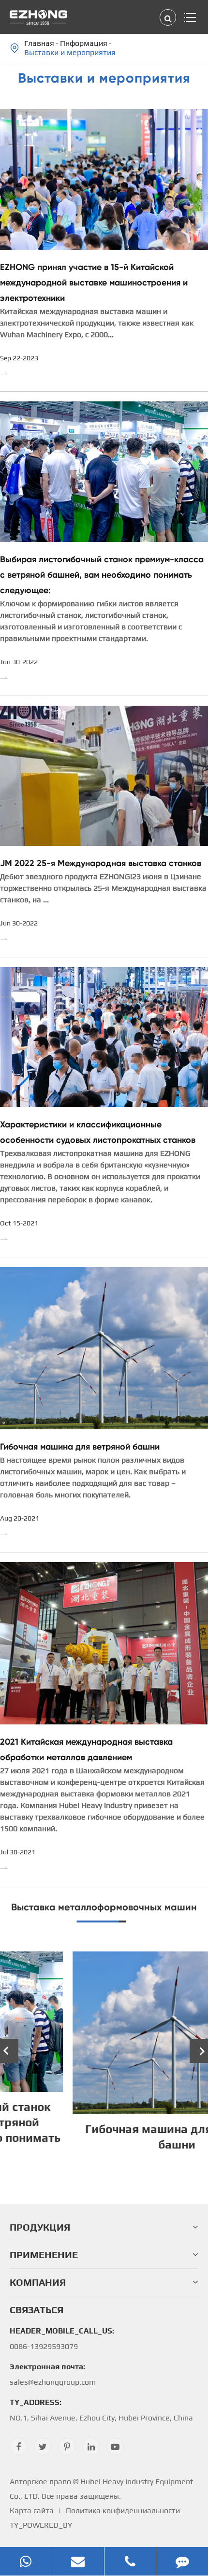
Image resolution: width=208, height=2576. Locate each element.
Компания (38, 2282)
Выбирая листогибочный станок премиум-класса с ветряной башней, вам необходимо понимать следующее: (102, 575)
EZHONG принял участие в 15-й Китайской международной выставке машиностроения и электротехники (94, 283)
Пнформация (84, 43)
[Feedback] (182, 2561)
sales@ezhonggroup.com (53, 2374)
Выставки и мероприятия (70, 52)
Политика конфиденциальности (123, 2511)
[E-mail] (78, 2561)
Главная (39, 43)
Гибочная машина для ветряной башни (80, 1447)
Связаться (37, 2310)
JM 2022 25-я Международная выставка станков (101, 863)
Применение (44, 2255)
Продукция (40, 2227)
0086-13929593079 (62, 2339)
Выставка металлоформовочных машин (104, 1907)
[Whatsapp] (26, 2561)
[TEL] (130, 2561)
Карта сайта (32, 2511)
